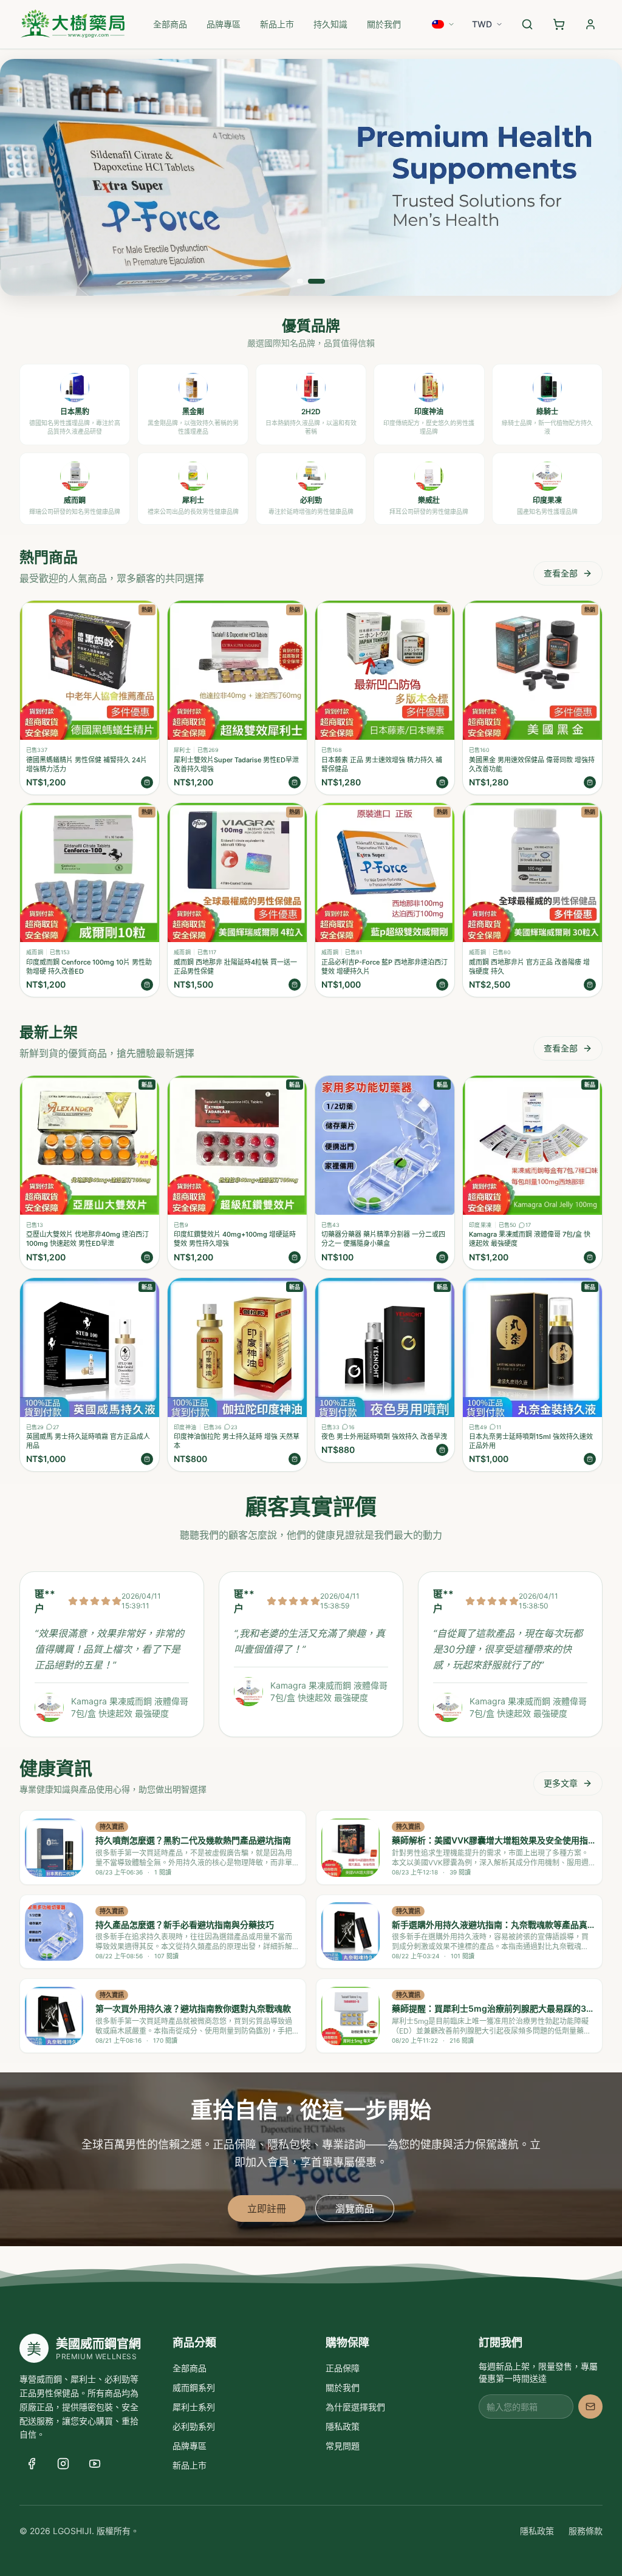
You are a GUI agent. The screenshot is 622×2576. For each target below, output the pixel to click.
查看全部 (561, 573)
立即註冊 (267, 2209)
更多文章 (561, 1783)
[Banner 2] (316, 281)
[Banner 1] (300, 281)
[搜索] (527, 24)
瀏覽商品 (355, 2209)
